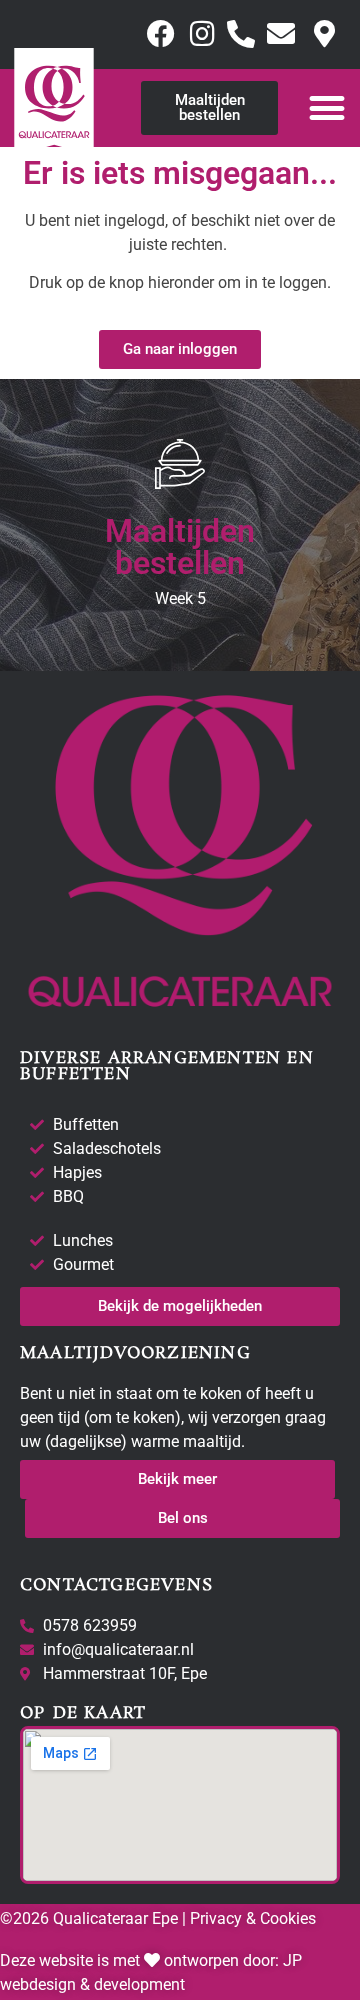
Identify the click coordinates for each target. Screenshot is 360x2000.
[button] (326, 107)
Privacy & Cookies (251, 1918)
